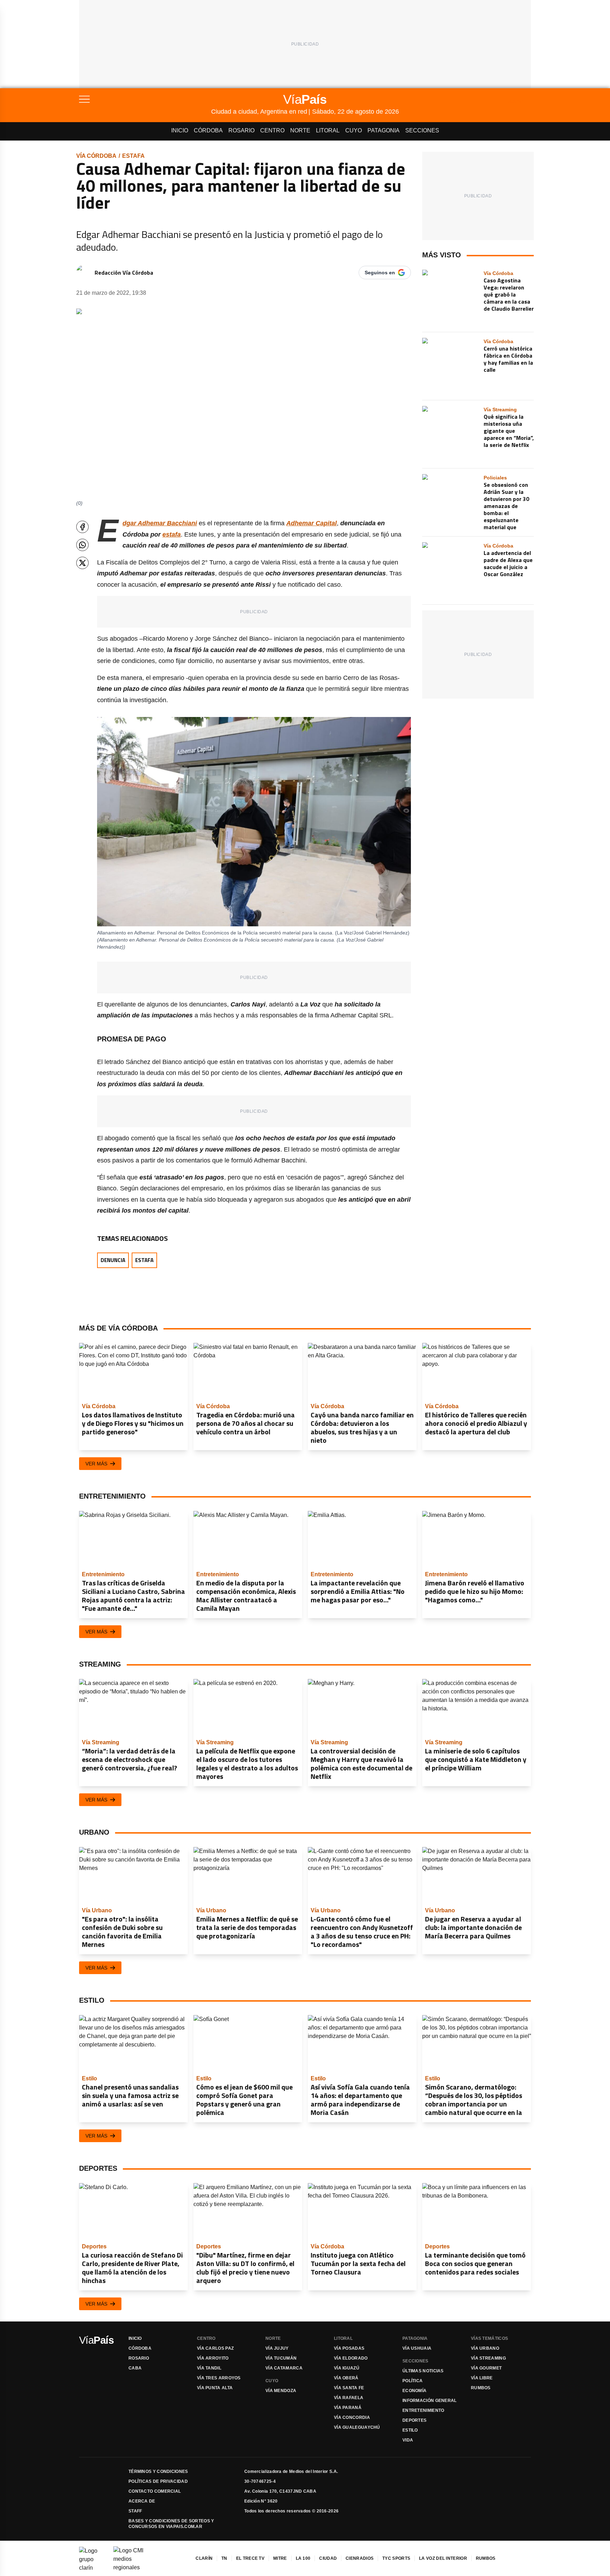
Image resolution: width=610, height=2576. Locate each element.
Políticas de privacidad (158, 2481)
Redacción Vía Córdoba (124, 273)
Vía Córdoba (96, 156)
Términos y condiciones (158, 2472)
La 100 (303, 2558)
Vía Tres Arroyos (219, 2378)
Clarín (204, 2558)
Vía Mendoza (281, 2391)
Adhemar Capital (312, 523)
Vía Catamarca (284, 2368)
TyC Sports (396, 2558)
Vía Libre (482, 2378)
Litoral (328, 130)
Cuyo (354, 130)
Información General (430, 2401)
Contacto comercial (155, 2491)
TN (224, 2558)
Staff (135, 2511)
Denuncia (113, 1260)
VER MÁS (96, 1464)
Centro (272, 130)
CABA (135, 2368)
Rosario (241, 130)
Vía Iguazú (347, 2368)
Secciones (422, 130)
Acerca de (142, 2501)
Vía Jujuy (277, 2348)
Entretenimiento (423, 2410)
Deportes (414, 2420)
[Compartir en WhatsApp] (82, 545)
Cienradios (360, 2558)
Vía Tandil (209, 2368)
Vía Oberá (346, 2378)
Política (412, 2381)
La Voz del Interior (443, 2558)
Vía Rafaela (349, 2398)
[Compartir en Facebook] (82, 527)
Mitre (280, 2558)
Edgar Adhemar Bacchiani (160, 523)
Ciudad (328, 2558)
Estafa (133, 156)
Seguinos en (380, 273)
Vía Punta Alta (215, 2388)
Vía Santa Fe (349, 2388)
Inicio (180, 130)
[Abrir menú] (145, 99)
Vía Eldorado (351, 2358)
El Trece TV (250, 2558)
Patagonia (384, 130)
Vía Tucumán (281, 2358)
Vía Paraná (348, 2408)
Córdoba (208, 130)
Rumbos (481, 2388)
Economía (414, 2391)
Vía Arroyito (213, 2358)
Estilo (410, 2430)
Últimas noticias (423, 2371)
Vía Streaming (488, 2358)
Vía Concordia (352, 2417)
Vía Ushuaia (417, 2348)
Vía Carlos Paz (215, 2348)
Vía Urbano (485, 2348)
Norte (300, 130)
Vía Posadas (349, 2348)
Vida (408, 2440)
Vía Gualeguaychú (357, 2427)
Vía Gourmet (486, 2368)
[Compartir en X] (82, 563)
